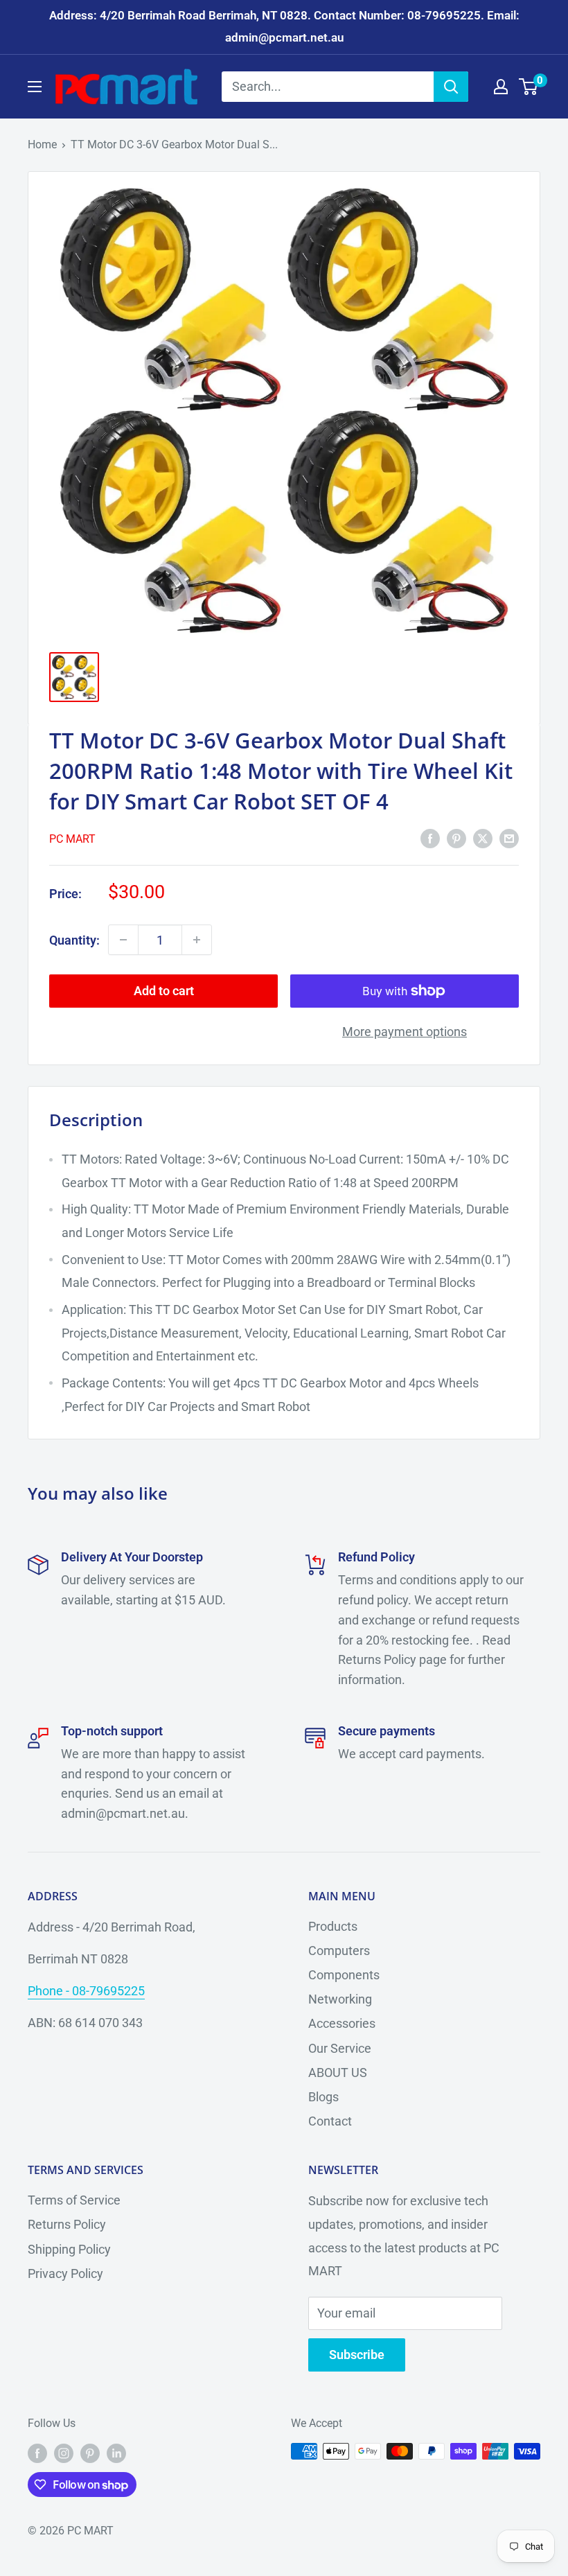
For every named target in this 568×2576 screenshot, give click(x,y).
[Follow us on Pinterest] (90, 2453)
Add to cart (164, 991)
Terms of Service (74, 2200)
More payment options (405, 1032)
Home (42, 144)
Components (344, 1975)
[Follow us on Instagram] (64, 2453)
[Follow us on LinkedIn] (116, 2453)
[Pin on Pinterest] (456, 838)
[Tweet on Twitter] (483, 838)
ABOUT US (338, 2073)
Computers (339, 1951)
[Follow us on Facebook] (37, 2453)
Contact (330, 2121)
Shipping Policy (69, 2249)
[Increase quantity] (197, 940)
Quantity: (74, 940)
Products (333, 1926)
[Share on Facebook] (430, 838)
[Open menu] (35, 87)
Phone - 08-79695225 (86, 1991)
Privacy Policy (65, 2273)
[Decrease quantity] (123, 940)
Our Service (340, 2048)
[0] (529, 87)
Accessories (342, 2023)
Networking (340, 1999)
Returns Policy (67, 2224)
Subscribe (357, 2355)
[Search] (451, 87)
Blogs (323, 2097)
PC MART (72, 839)
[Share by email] (509, 838)
